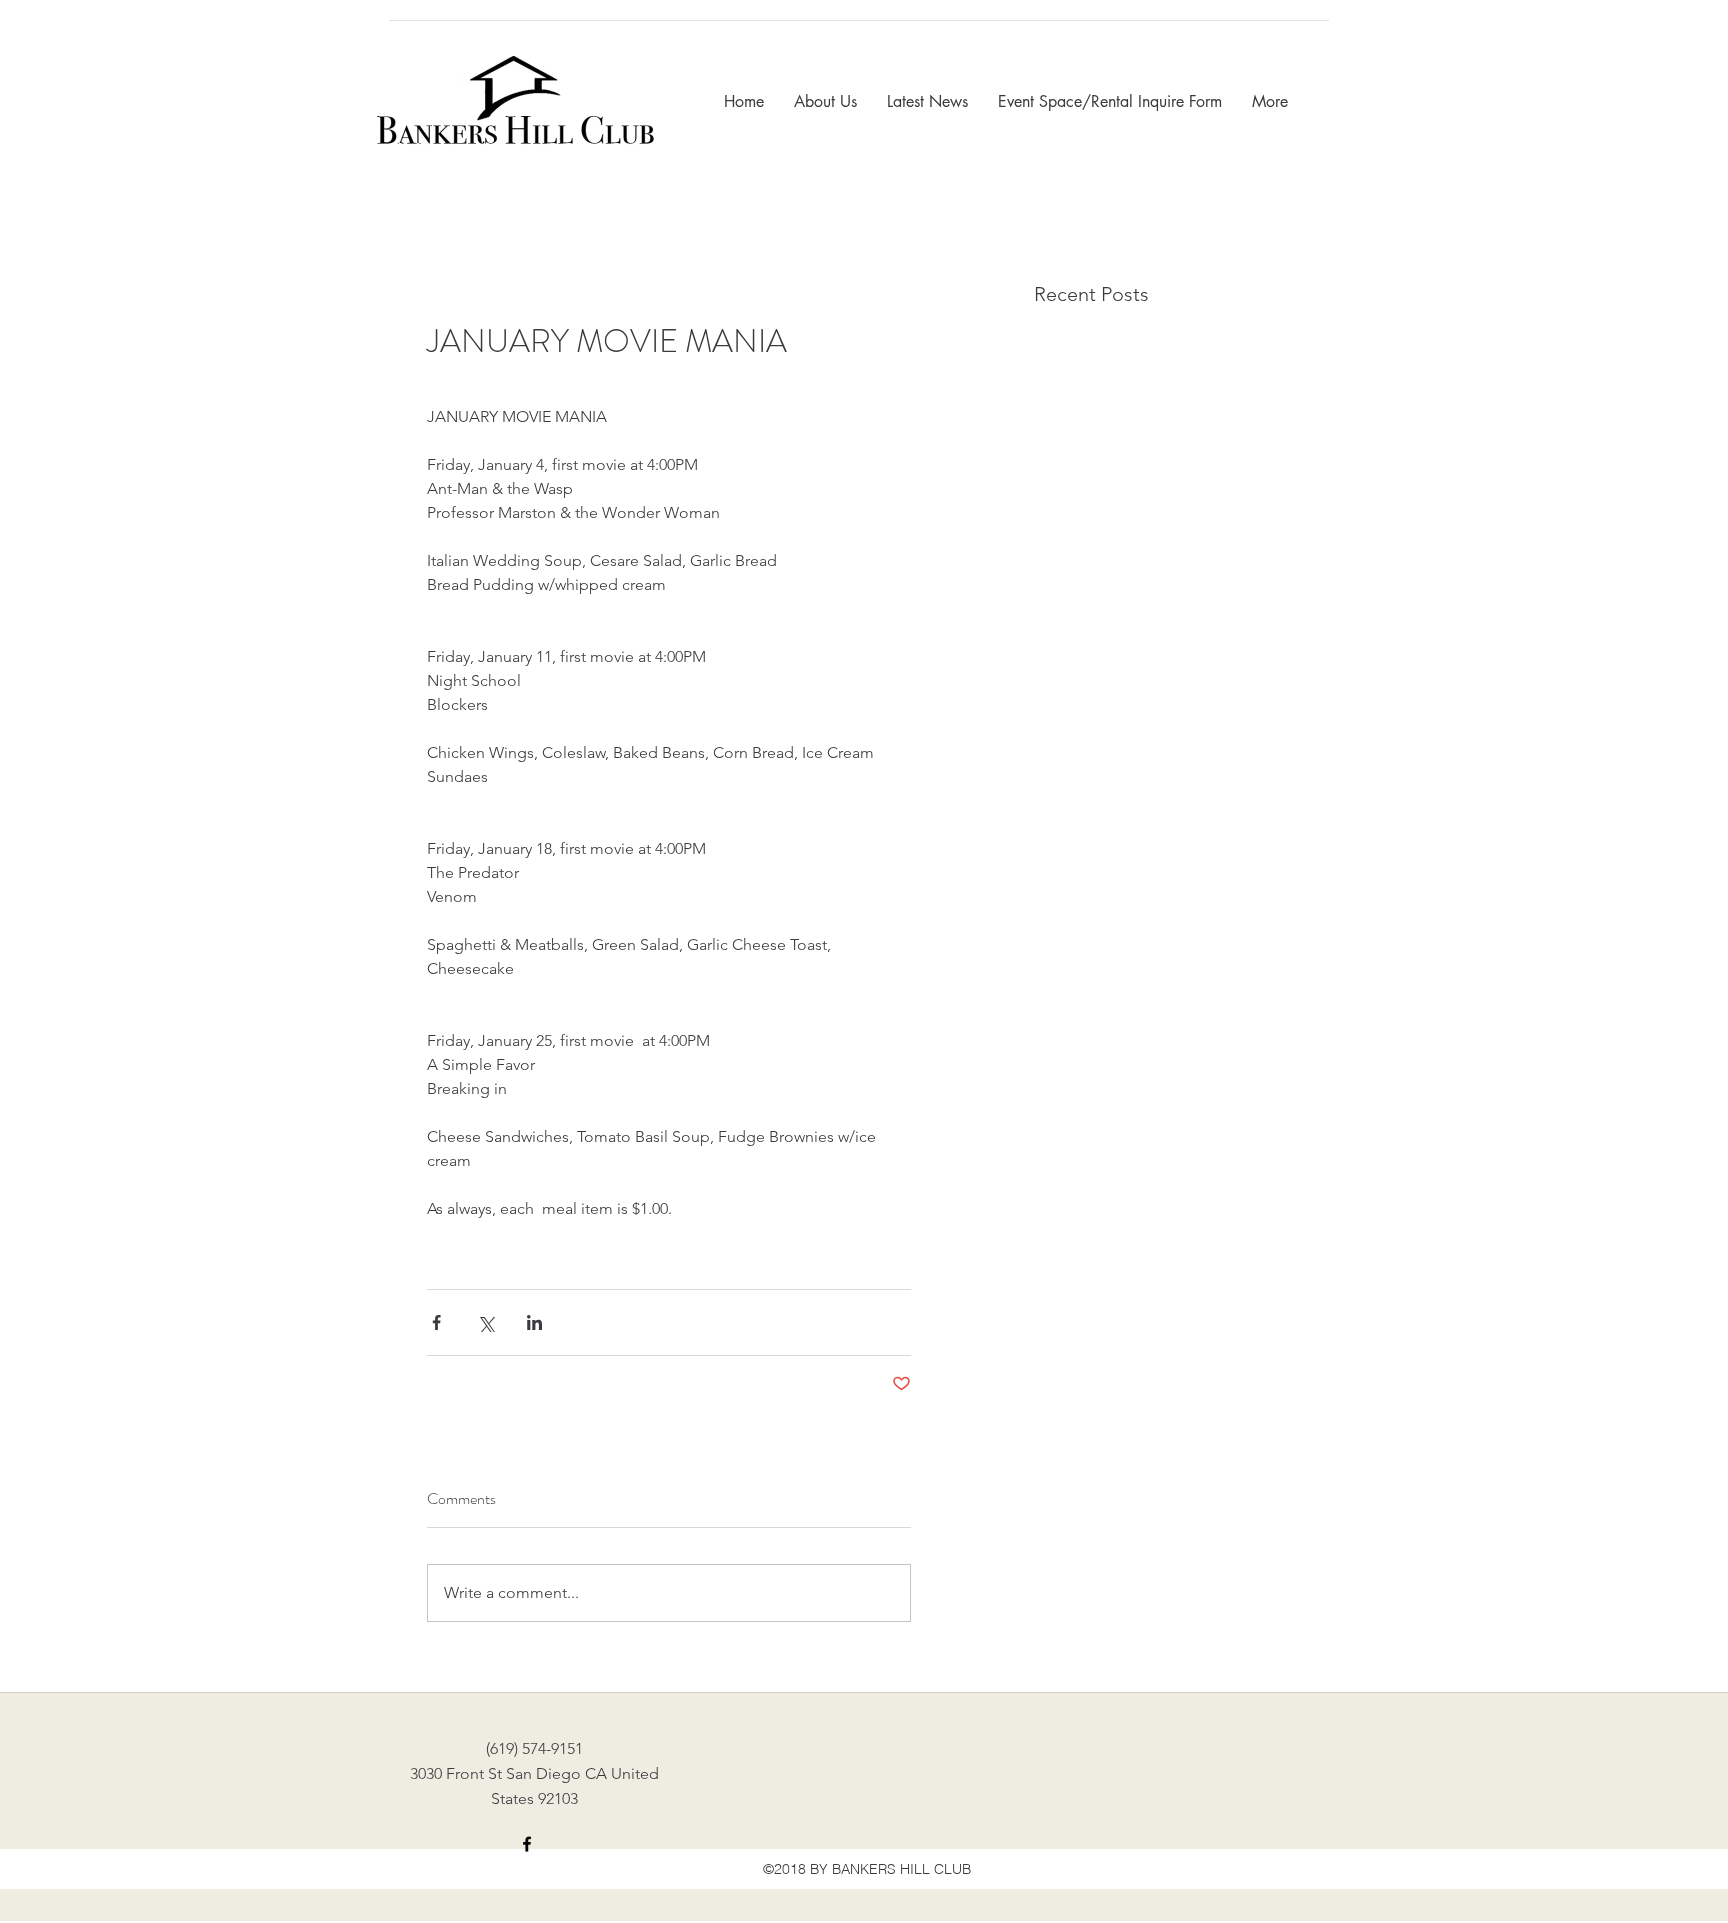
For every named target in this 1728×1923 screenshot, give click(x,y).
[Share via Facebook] (436, 1322)
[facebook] (527, 1844)
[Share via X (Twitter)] (485, 1322)
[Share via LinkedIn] (534, 1322)
